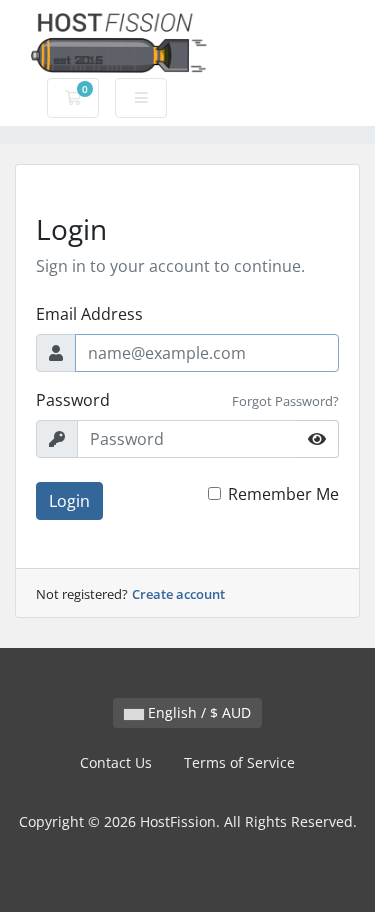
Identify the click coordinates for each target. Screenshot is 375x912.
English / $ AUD (197, 712)
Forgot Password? (285, 401)
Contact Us (116, 762)
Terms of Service (239, 762)
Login (69, 501)
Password (73, 400)
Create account (178, 594)
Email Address (89, 314)
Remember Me (283, 494)
